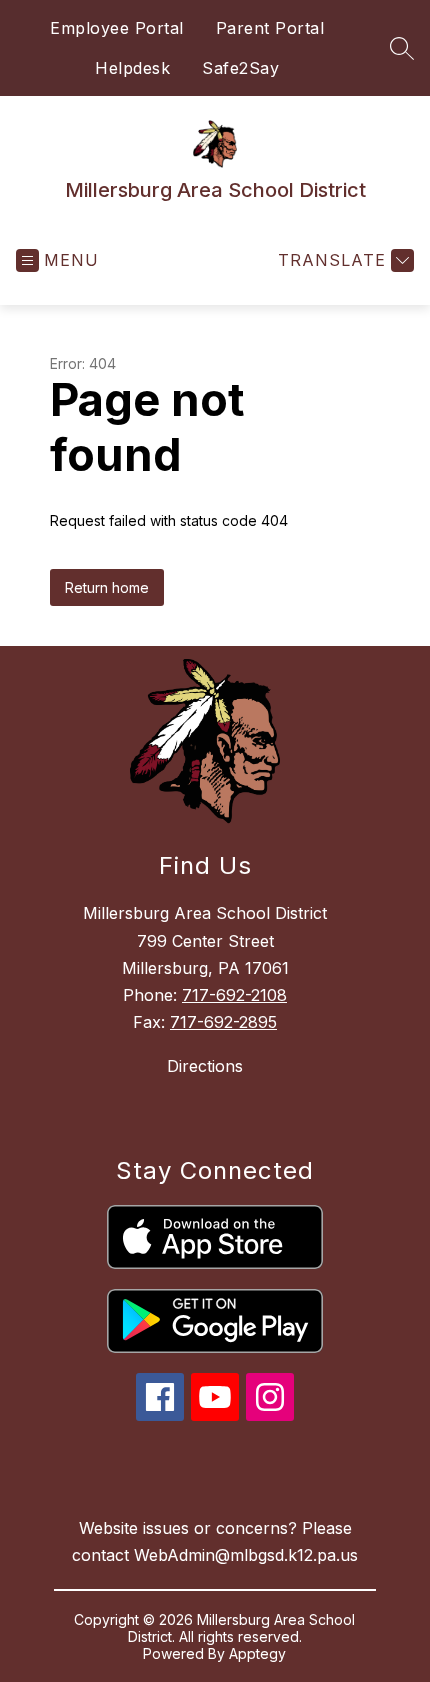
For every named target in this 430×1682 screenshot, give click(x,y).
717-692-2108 (234, 995)
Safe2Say (240, 68)
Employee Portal (117, 28)
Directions (205, 1066)
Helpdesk (132, 68)
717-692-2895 (223, 1022)
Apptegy (257, 1653)
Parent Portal (270, 28)
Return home (107, 587)
